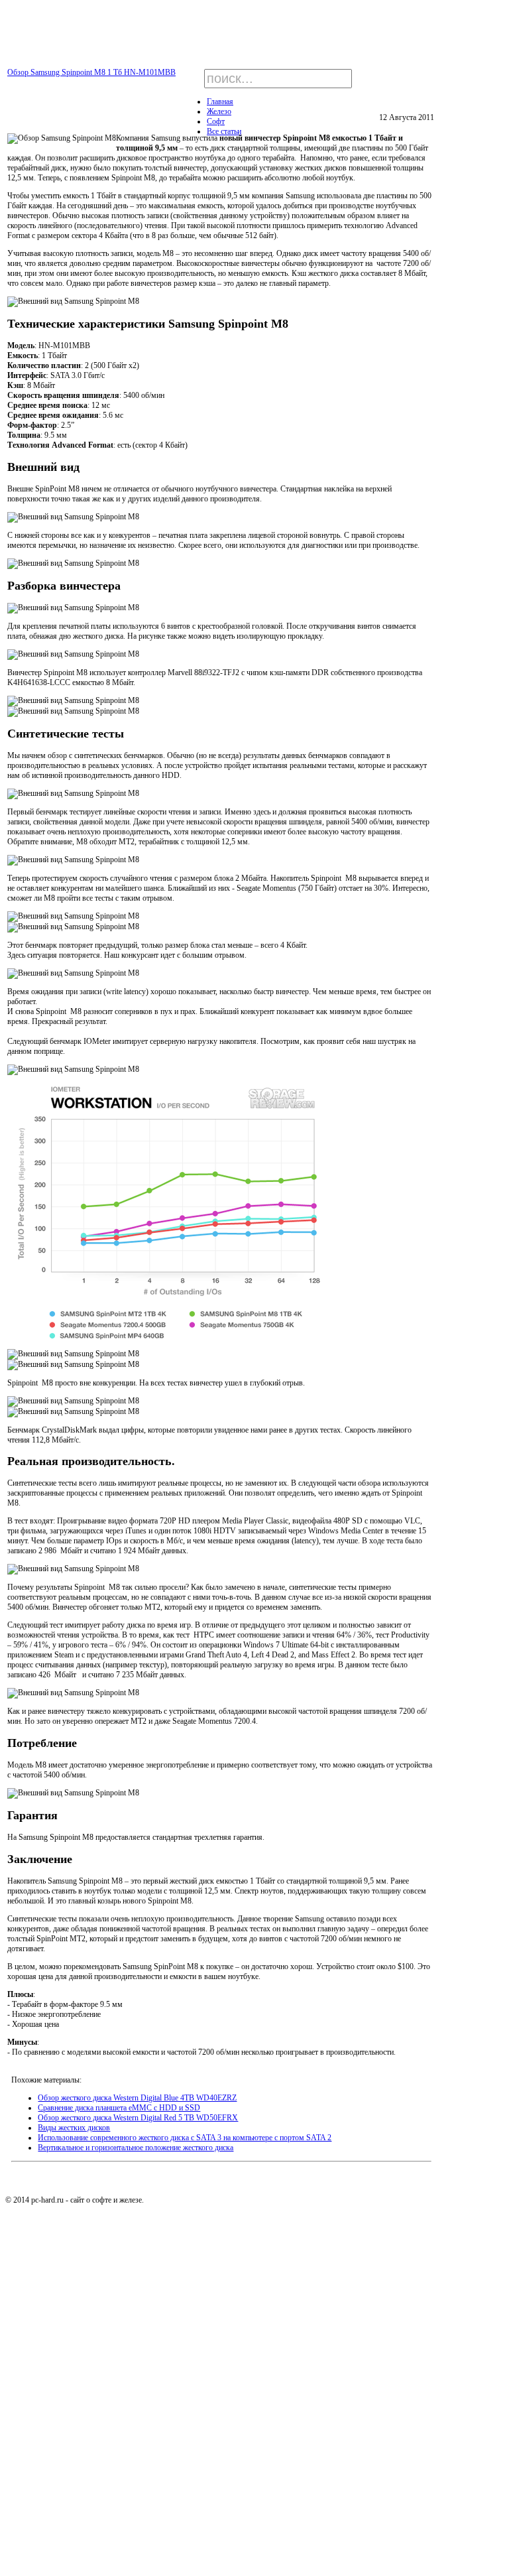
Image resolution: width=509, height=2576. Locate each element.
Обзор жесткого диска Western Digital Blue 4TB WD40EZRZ (137, 2098)
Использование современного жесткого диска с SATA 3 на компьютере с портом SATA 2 (185, 2138)
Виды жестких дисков (74, 2128)
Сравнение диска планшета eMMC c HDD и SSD (119, 2108)
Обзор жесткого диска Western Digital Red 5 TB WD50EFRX (138, 2118)
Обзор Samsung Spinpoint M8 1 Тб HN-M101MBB (91, 72)
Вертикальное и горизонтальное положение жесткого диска (136, 2148)
